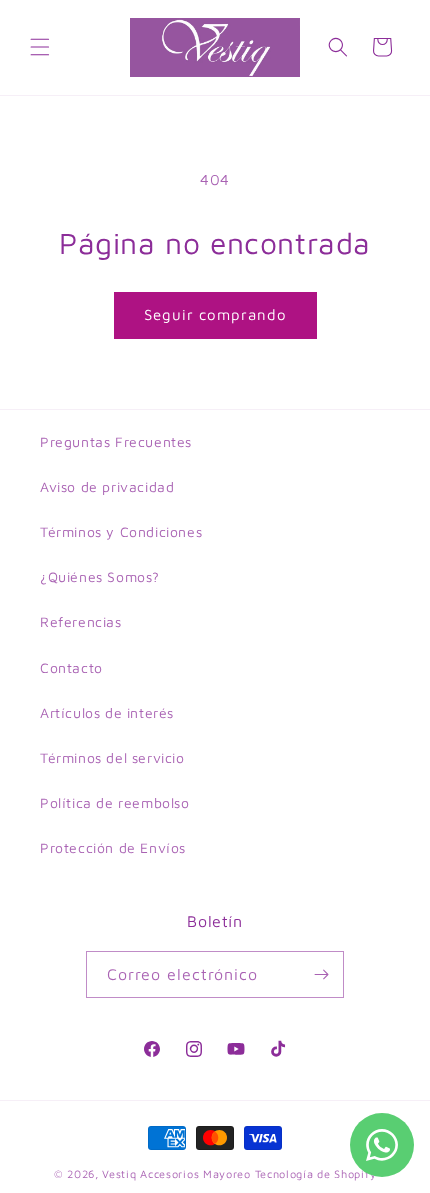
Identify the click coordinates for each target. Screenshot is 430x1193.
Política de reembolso (115, 802)
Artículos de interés (107, 712)
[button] (40, 47)
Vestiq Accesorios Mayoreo (176, 1173)
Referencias (81, 621)
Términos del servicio (112, 757)
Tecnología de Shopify (316, 1173)
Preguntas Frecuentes (116, 441)
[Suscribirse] (321, 974)
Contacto (71, 667)
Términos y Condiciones (121, 531)
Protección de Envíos (113, 847)
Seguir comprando (215, 314)
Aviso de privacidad (107, 486)
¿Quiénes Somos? (100, 576)
